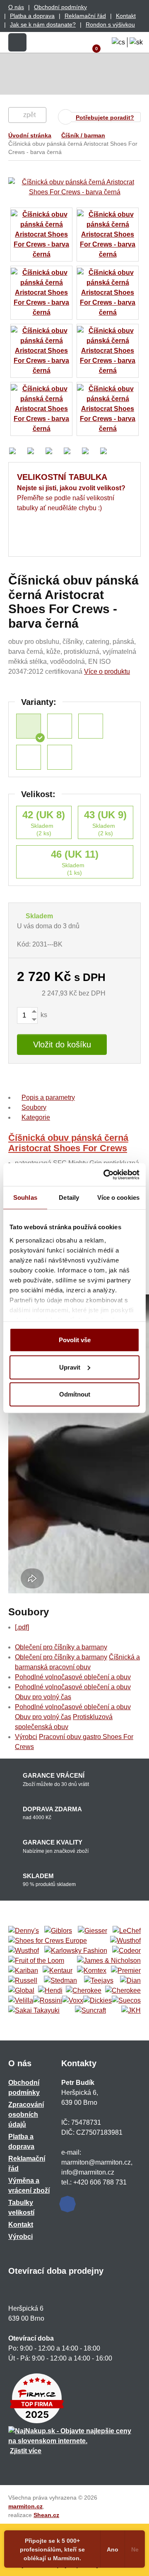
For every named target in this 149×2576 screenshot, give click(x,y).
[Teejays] (99, 1981)
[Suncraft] (90, 2011)
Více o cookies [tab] (118, 1197)
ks (43, 1015)
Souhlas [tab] (25, 1197)
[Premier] (126, 1971)
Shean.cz (46, 2515)
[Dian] (130, 1981)
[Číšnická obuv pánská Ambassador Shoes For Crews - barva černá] (29, 757)
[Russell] (23, 1981)
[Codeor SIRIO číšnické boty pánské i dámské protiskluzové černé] (60, 726)
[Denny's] (24, 1931)
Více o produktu (107, 672)
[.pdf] (22, 1627)
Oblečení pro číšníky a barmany (61, 1647)
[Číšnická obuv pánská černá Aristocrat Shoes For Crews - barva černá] (29, 726)
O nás (16, 7)
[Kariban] (23, 1971)
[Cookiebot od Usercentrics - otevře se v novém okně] (105, 1174)
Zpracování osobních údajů (26, 2115)
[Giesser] (93, 1931)
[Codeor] (126, 1951)
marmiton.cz (25, 2506)
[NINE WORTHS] (24, 1951)
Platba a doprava (32, 16)
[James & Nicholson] (109, 1961)
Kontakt (126, 16)
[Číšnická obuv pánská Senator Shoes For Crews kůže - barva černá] (60, 757)
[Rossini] (48, 2001)
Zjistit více (26, 2451)
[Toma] (123, 1991)
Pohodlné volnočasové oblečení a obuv (73, 1677)
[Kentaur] (58, 1971)
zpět (29, 115)
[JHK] (131, 2011)
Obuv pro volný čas (43, 1697)
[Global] (21, 1991)
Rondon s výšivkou (110, 24)
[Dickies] (97, 2001)
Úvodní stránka (30, 135)
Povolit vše (75, 1340)
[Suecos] (126, 2001)
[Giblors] (58, 1931)
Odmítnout (75, 1394)
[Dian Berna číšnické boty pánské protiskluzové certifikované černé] (91, 726)
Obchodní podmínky (60, 7)
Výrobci (26, 1737)
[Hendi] (50, 1991)
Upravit (70, 1367)
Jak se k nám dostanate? (43, 24)
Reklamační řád (85, 16)
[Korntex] (92, 1971)
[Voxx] (73, 2001)
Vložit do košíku (62, 1045)
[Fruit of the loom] (36, 1961)
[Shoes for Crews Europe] (48, 1941)
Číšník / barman (83, 135)
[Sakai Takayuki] (34, 2011)
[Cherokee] (84, 1991)
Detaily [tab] (69, 1197)
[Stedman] (60, 1981)
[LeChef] (127, 1931)
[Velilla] (21, 2001)
